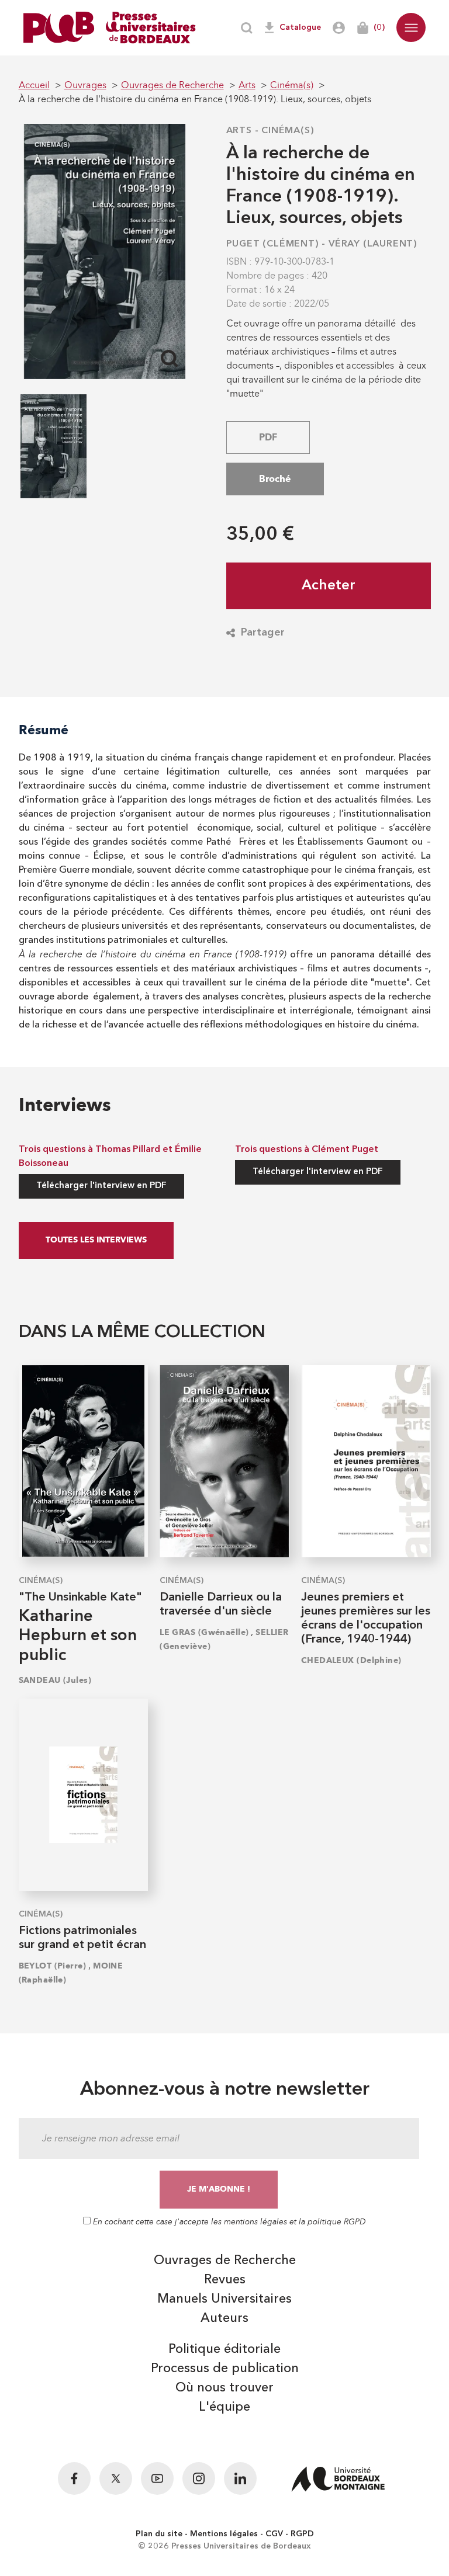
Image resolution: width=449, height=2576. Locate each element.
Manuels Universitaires (224, 2299)
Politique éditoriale (224, 2349)
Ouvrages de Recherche (225, 2261)
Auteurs (224, 2318)
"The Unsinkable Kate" (80, 1598)
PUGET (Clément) (273, 244)
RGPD (302, 2534)
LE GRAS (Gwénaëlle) (204, 1632)
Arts (239, 131)
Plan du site (159, 2534)
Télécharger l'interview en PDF (101, 1186)
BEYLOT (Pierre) (53, 1966)
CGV (274, 2534)
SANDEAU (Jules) (55, 1680)
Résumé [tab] (44, 730)
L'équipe (224, 2407)
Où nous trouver (224, 2388)
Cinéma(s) (288, 131)
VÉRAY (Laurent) (373, 244)
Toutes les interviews (96, 1240)
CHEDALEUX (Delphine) (351, 1660)
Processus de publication (225, 2369)
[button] (411, 27)
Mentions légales (224, 2534)
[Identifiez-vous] (339, 28)
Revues (225, 2280)
